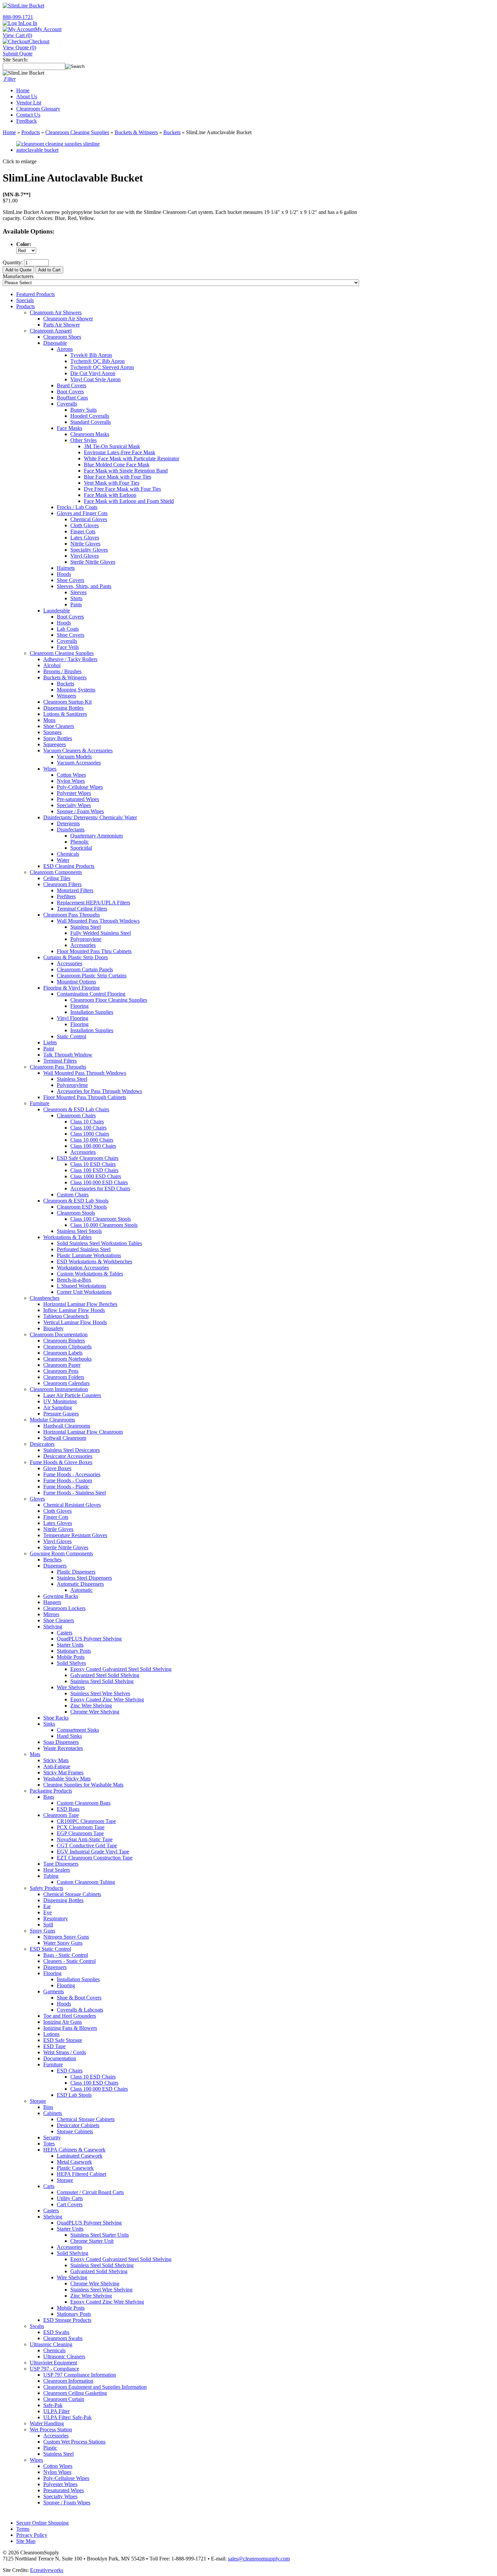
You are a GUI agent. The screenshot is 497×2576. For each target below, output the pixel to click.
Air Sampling (58, 1407)
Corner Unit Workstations (84, 1292)
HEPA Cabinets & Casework (74, 2150)
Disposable (55, 343)
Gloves (37, 1499)
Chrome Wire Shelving (95, 1712)
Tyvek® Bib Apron (91, 355)
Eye (48, 1912)
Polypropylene (86, 939)
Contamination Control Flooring (91, 994)
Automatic (81, 1590)
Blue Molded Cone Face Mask (117, 465)
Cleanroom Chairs (76, 1115)
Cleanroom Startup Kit (67, 702)
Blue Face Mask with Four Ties (117, 477)
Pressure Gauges (61, 1414)
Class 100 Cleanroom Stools (101, 1219)
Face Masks (69, 428)
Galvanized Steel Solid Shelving (105, 1675)
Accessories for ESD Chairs (100, 1188)
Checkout (39, 41)
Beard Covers (72, 385)
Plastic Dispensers (76, 1572)
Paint (49, 1049)
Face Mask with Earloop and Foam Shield (129, 501)
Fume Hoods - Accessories (72, 1474)
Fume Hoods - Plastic (66, 1487)
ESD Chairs (70, 2071)
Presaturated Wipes (64, 2490)
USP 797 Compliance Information (80, 2375)
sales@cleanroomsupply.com (259, 2559)
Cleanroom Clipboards (67, 1347)
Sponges (52, 732)
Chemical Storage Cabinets (72, 1894)
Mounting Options (76, 982)
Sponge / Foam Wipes (80, 811)
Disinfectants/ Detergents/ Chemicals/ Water (90, 817)
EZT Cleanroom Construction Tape (95, 1858)
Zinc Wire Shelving (91, 1706)
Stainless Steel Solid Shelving (102, 1681)
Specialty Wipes (74, 805)
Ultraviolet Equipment (53, 2363)
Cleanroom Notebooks (67, 1359)
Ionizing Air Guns (63, 2022)
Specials (25, 300)
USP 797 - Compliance (54, 2369)
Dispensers (55, 1566)
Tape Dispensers (61, 1864)
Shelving (53, 1626)
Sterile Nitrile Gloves (93, 562)
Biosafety (53, 1328)
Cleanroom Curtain (64, 2399)
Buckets (172, 132)
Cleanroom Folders (64, 1377)
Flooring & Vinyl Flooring (72, 988)
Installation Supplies (92, 1012)
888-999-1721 (18, 17)
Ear (47, 1906)
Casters (65, 1633)
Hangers (52, 1602)
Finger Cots (83, 531)
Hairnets (66, 568)
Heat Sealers (57, 1870)
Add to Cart (49, 270)
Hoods (64, 574)
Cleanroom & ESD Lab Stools (76, 1201)
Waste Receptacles (63, 1748)
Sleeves (78, 592)
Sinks (49, 1724)
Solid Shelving (73, 2253)
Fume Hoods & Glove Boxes (61, 1462)
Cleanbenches (45, 1298)
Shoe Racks (56, 1718)
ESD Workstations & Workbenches (94, 1261)
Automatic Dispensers (80, 1584)
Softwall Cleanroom (65, 1438)
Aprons (65, 349)
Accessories (83, 945)
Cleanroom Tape (61, 1815)
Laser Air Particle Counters (72, 1395)
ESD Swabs (56, 2332)
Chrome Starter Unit (92, 2241)
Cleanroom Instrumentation (59, 1389)
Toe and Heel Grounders (70, 2016)
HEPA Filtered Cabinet (81, 2174)
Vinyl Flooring (73, 1018)
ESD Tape (54, 2046)
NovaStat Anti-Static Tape (85, 1839)
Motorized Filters (75, 890)
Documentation (60, 2058)
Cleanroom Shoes (62, 337)
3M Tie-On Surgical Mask (112, 446)
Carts (49, 2186)
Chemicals (68, 854)
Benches (52, 1560)
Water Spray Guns (63, 1943)
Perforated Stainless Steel (84, 1249)
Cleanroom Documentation (59, 1334)
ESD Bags (68, 1809)
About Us (27, 96)
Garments (54, 1991)
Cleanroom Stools (76, 1213)
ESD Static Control (50, 1949)
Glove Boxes (57, 1468)
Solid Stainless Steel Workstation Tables (99, 1243)
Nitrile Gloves (85, 544)
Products (31, 132)
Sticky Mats (56, 1760)
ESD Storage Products (67, 2320)
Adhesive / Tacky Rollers (70, 659)
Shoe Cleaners (59, 726)
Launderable (57, 611)
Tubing (51, 1876)
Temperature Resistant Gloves (75, 1535)
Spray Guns (42, 1931)
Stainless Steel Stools (79, 1231)
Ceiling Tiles (57, 878)
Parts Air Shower (62, 325)
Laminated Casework (80, 2156)
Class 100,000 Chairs (93, 1146)
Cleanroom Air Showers (56, 312)
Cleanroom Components (56, 872)
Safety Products (46, 1888)
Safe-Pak (53, 2405)
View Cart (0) (17, 35)
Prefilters (66, 896)
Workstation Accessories (83, 1268)
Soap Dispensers (61, 1742)
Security (52, 2137)
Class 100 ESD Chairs (94, 1170)
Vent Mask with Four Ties (112, 483)
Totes (49, 2144)
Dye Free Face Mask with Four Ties (122, 489)
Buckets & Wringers (136, 132)
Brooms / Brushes (62, 671)
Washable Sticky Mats (67, 1779)
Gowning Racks (61, 1596)
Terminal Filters (60, 1061)
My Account (48, 29)
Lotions (51, 2034)
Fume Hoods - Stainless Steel (75, 1493)
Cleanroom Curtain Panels (85, 969)
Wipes (50, 769)
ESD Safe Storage (63, 2040)
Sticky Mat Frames (63, 1772)
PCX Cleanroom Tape (81, 1827)
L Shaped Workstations (81, 1286)
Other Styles (84, 440)
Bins (48, 2107)
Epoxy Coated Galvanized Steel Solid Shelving (121, 1669)
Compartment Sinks (78, 1730)
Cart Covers (70, 2204)
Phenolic (80, 842)
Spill (48, 1925)
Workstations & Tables (67, 1237)
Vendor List (29, 103)
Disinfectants (71, 830)
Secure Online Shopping (42, 2523)
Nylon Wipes (71, 781)
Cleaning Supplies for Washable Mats (83, 1785)
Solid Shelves (71, 1663)
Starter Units (70, 1645)
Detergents (68, 823)
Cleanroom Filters (62, 884)
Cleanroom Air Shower (68, 319)
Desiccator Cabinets (78, 2125)
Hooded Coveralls (90, 416)
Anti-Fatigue (57, 1766)
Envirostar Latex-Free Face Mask (120, 452)
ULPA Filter (56, 2411)
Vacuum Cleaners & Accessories (78, 750)
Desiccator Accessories (68, 1456)
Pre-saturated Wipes (78, 799)
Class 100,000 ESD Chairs (99, 1182)
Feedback (27, 121)
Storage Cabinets (75, 2131)
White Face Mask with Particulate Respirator (132, 458)
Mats (35, 1754)
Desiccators (42, 1444)
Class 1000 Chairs (90, 1134)
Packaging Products (51, 1791)
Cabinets (53, 2113)
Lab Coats (68, 629)
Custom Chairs (73, 1195)
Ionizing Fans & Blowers (70, 2028)
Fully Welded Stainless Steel (101, 933)
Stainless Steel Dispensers (84, 1578)
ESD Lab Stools (74, 2095)
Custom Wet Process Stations (74, 2442)
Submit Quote (18, 54)
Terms (23, 2529)
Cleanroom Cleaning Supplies (77, 132)
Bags (49, 1797)
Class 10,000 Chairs (92, 1140)
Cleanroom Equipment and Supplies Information (95, 2387)
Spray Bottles (58, 738)
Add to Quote (18, 270)
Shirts (76, 598)
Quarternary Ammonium (97, 836)
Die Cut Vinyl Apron (93, 373)
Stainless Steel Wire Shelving (101, 2290)
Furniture (40, 1103)
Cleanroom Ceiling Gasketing (75, 2393)
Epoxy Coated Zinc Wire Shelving (107, 1699)
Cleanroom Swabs (63, 2338)
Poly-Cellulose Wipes (80, 787)
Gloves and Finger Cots (82, 513)
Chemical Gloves (89, 519)
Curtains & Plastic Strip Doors (76, 957)
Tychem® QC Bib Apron (98, 361)
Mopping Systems (76, 690)
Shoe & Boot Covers (79, 1998)
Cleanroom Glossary (38, 109)
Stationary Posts (74, 1651)
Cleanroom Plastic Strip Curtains (92, 976)
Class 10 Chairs (87, 1122)
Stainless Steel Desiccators (72, 1450)
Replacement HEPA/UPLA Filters (93, 903)
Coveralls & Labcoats (80, 2010)
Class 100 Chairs (88, 1128)
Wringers (66, 696)
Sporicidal (81, 848)
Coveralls (67, 404)
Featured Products (35, 294)
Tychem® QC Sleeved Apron (102, 367)
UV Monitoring (60, 1401)
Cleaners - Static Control (69, 1961)
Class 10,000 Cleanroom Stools (104, 1225)
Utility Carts (70, 2198)
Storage (38, 2101)
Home (23, 90)
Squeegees (55, 744)
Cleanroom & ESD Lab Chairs (76, 1109)
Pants (76, 604)
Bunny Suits (84, 410)
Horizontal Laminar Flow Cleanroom (83, 1432)
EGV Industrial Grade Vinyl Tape (93, 1852)
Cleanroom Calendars (66, 1383)
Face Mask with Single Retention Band (126, 471)
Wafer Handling (47, 2423)
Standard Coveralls (91, 422)
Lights (50, 1042)
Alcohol (52, 665)
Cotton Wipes (71, 775)
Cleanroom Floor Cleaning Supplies (109, 1000)
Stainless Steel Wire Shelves (100, 1693)
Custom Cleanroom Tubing (86, 1882)
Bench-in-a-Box (74, 1280)
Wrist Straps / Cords (65, 2052)
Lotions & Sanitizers (65, 714)
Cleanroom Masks (90, 434)
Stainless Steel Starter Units (100, 2235)
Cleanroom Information (68, 2381)
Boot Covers (70, 392)
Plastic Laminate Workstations (89, 1255)
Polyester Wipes (74, 793)
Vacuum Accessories (79, 763)
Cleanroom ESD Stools (82, 1207)
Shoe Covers (70, 580)
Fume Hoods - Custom (68, 1480)
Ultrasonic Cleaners (64, 2356)
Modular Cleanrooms (52, 1420)
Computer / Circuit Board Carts (90, 2192)
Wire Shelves (71, 1687)
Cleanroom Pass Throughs (72, 915)
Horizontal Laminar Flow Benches (80, 1304)
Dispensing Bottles (63, 708)
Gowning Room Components (61, 1553)
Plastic (50, 2448)
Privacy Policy (32, 2535)
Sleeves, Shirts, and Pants (84, 586)
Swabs (37, 2326)
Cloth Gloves (85, 525)
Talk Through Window (68, 1055)
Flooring (79, 1006)
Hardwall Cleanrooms (67, 1426)
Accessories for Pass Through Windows (99, 1091)
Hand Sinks (69, 1736)
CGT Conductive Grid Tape (87, 1845)
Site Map (26, 2541)
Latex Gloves (85, 538)
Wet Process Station (51, 2429)
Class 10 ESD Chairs (93, 1164)
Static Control (72, 1036)
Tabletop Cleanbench (66, 1316)
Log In (30, 23)
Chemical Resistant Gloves (72, 1505)
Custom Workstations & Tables (90, 1274)
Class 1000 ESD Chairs (96, 1176)
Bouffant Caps (72, 398)
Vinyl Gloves (85, 556)
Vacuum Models (74, 757)
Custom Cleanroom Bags (84, 1803)
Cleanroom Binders (64, 1341)
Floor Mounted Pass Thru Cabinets (94, 951)
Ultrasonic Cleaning (51, 2344)
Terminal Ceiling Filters (82, 909)
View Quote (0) (19, 47)
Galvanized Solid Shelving (99, 2271)
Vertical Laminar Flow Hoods (75, 1322)
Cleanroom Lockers (64, 1608)
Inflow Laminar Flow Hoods (74, 1310)
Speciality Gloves (89, 550)
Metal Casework (74, 2162)
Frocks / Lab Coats (77, 507)
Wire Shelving (72, 2277)
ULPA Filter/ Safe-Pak (67, 2417)
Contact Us (28, 115)
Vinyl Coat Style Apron (96, 379)
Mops (49, 720)
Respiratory (56, 1918)
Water (63, 860)
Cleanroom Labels (63, 1353)
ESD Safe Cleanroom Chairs (88, 1158)
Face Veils (68, 647)
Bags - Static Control (66, 1955)
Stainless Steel (86, 927)
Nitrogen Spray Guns (66, 1937)
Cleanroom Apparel (51, 331)
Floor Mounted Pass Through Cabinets (85, 1097)
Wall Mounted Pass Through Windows (98, 921)
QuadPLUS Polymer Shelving (89, 1639)
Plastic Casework (75, 2168)
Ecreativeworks (47, 2570)
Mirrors (51, 1614)
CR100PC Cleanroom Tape (86, 1821)
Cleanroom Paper (62, 1365)
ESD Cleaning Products (69, 866)
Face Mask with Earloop (110, 495)
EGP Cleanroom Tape (80, 1833)
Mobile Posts (71, 1657)
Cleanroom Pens (61, 1371)
